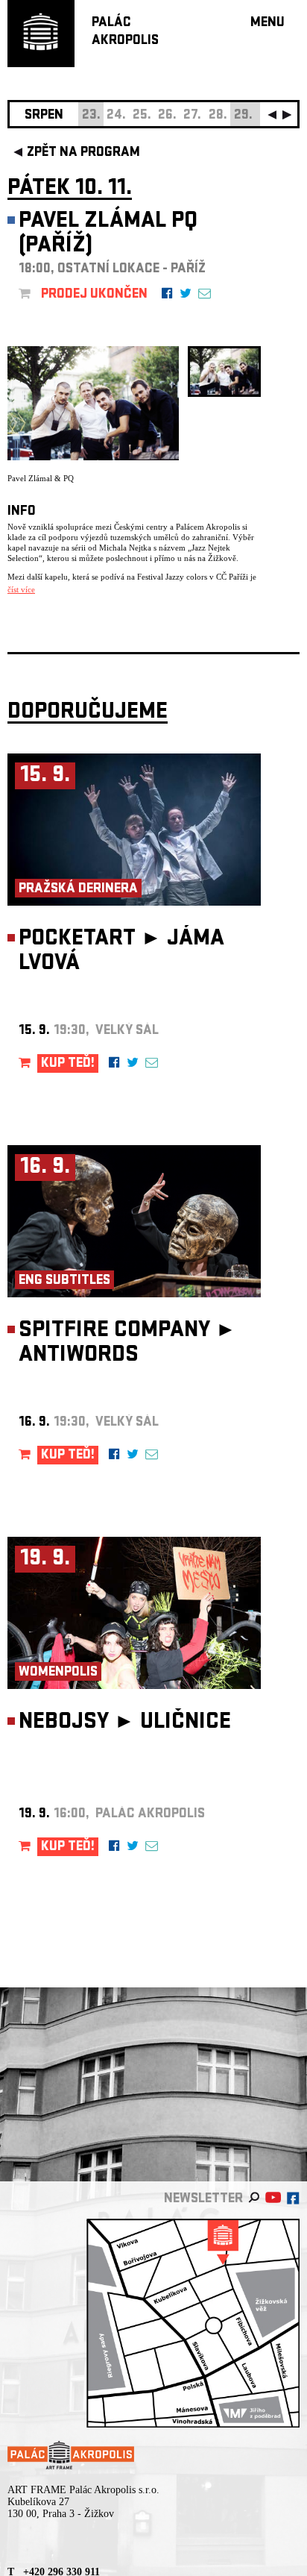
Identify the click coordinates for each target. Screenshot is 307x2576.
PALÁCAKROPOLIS (125, 32)
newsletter (203, 2200)
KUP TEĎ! (68, 1064)
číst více (21, 589)
